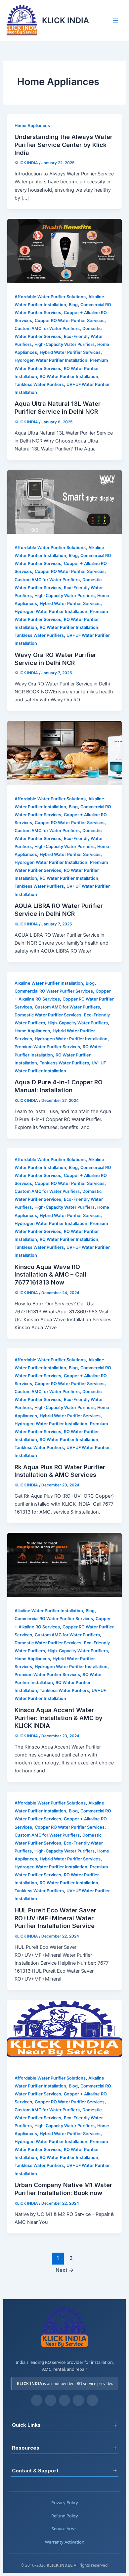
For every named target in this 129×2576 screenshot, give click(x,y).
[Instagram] (51, 2400)
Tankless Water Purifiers (39, 384)
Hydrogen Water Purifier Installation (51, 360)
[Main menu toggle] (115, 21)
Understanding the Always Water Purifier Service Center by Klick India (64, 144)
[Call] (92, 2400)
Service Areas (64, 2529)
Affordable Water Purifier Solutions (50, 297)
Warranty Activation (65, 2542)
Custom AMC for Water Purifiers (47, 328)
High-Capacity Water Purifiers (64, 344)
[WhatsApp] (78, 2400)
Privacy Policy (65, 2503)
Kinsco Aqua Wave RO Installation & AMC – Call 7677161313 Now (50, 1274)
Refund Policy (65, 2516)
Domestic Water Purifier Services (48, 1015)
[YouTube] (64, 2400)
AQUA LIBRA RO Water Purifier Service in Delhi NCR (59, 910)
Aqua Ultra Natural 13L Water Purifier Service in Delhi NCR (58, 407)
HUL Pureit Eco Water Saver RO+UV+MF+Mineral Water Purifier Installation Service (55, 1918)
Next (65, 2270)
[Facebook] (37, 2400)
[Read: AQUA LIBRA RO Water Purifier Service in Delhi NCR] (64, 783)
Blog (73, 305)
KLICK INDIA (65, 20)
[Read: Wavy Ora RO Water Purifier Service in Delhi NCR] (64, 532)
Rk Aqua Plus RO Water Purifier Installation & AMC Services (60, 1471)
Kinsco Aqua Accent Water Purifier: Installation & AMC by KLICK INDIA (59, 1718)
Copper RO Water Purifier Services (70, 321)
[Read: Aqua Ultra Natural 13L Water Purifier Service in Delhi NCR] (64, 281)
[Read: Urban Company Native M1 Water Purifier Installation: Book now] (64, 2063)
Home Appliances (32, 126)
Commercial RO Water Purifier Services (54, 991)
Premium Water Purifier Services (47, 1047)
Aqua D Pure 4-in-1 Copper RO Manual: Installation (59, 1086)
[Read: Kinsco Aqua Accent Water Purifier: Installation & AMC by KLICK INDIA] (64, 1595)
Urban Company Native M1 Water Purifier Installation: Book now (63, 2189)
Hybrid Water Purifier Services (70, 352)
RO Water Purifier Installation (69, 376)
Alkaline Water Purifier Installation (49, 983)
